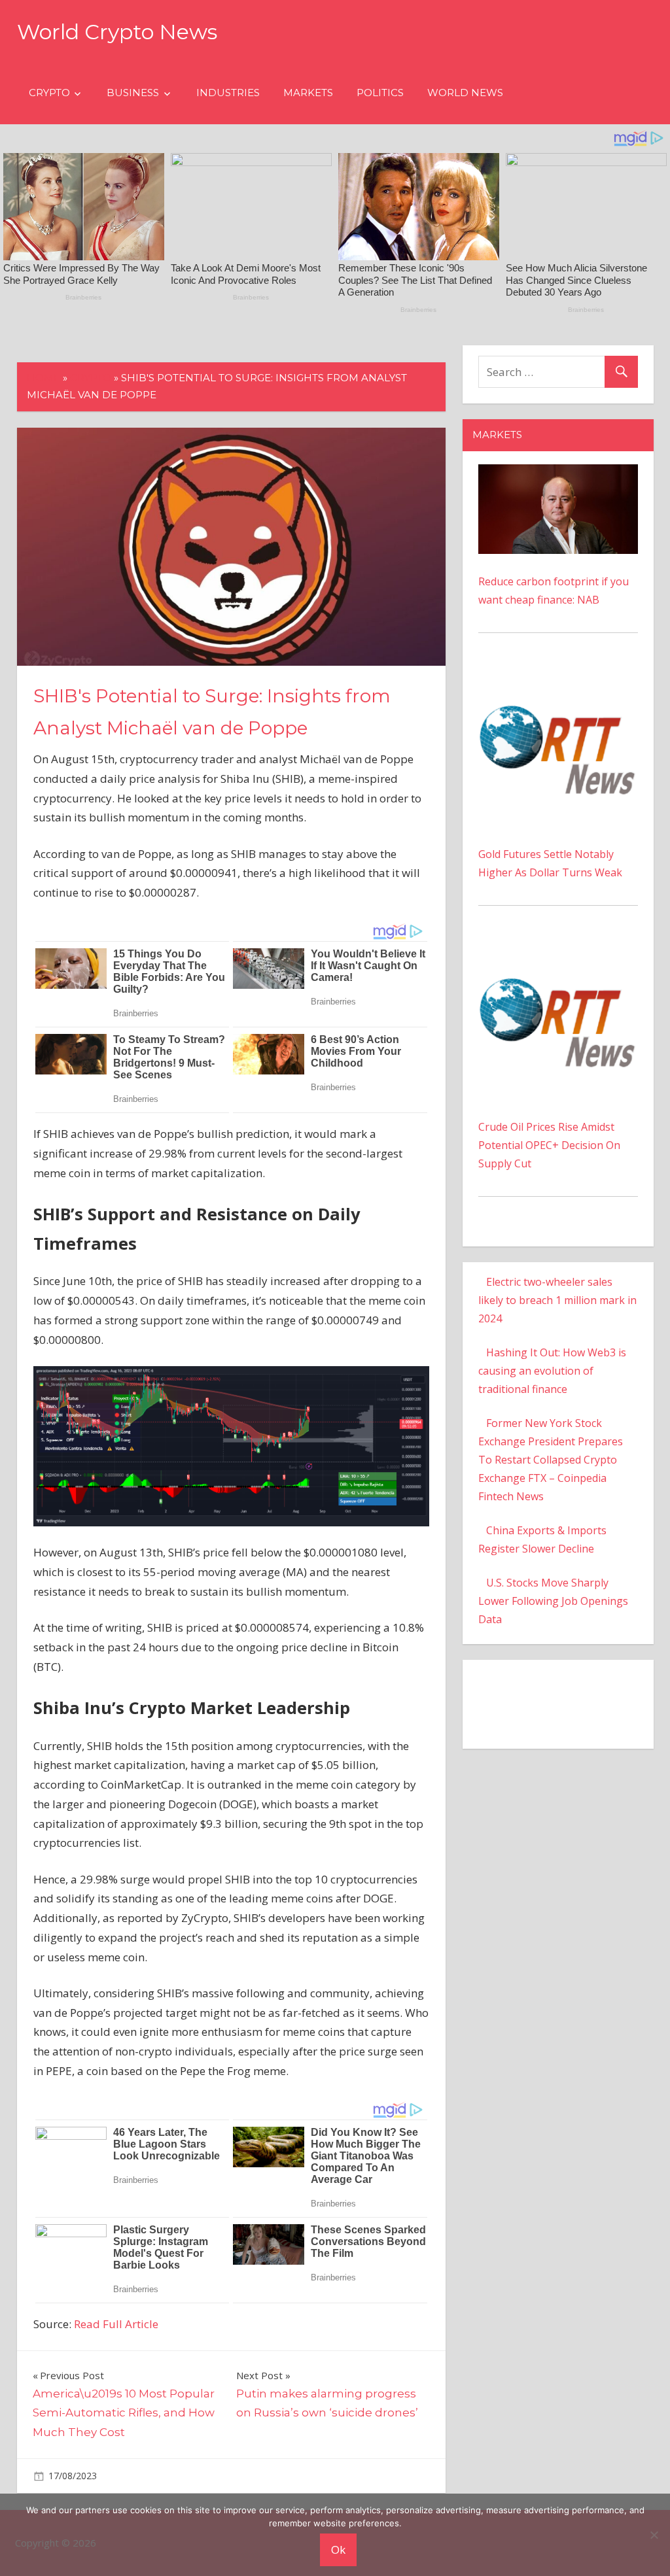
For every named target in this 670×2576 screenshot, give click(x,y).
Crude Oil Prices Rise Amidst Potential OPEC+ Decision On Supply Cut (549, 1145)
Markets (308, 93)
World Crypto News (117, 32)
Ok (338, 2550)
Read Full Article (116, 2324)
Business (133, 93)
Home (44, 378)
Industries (228, 93)
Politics (380, 93)
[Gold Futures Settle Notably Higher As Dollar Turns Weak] (558, 676)
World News (465, 93)
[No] (654, 2535)
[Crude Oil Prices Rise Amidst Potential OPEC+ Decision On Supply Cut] (558, 949)
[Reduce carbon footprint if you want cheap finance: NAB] (558, 473)
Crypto (49, 93)
